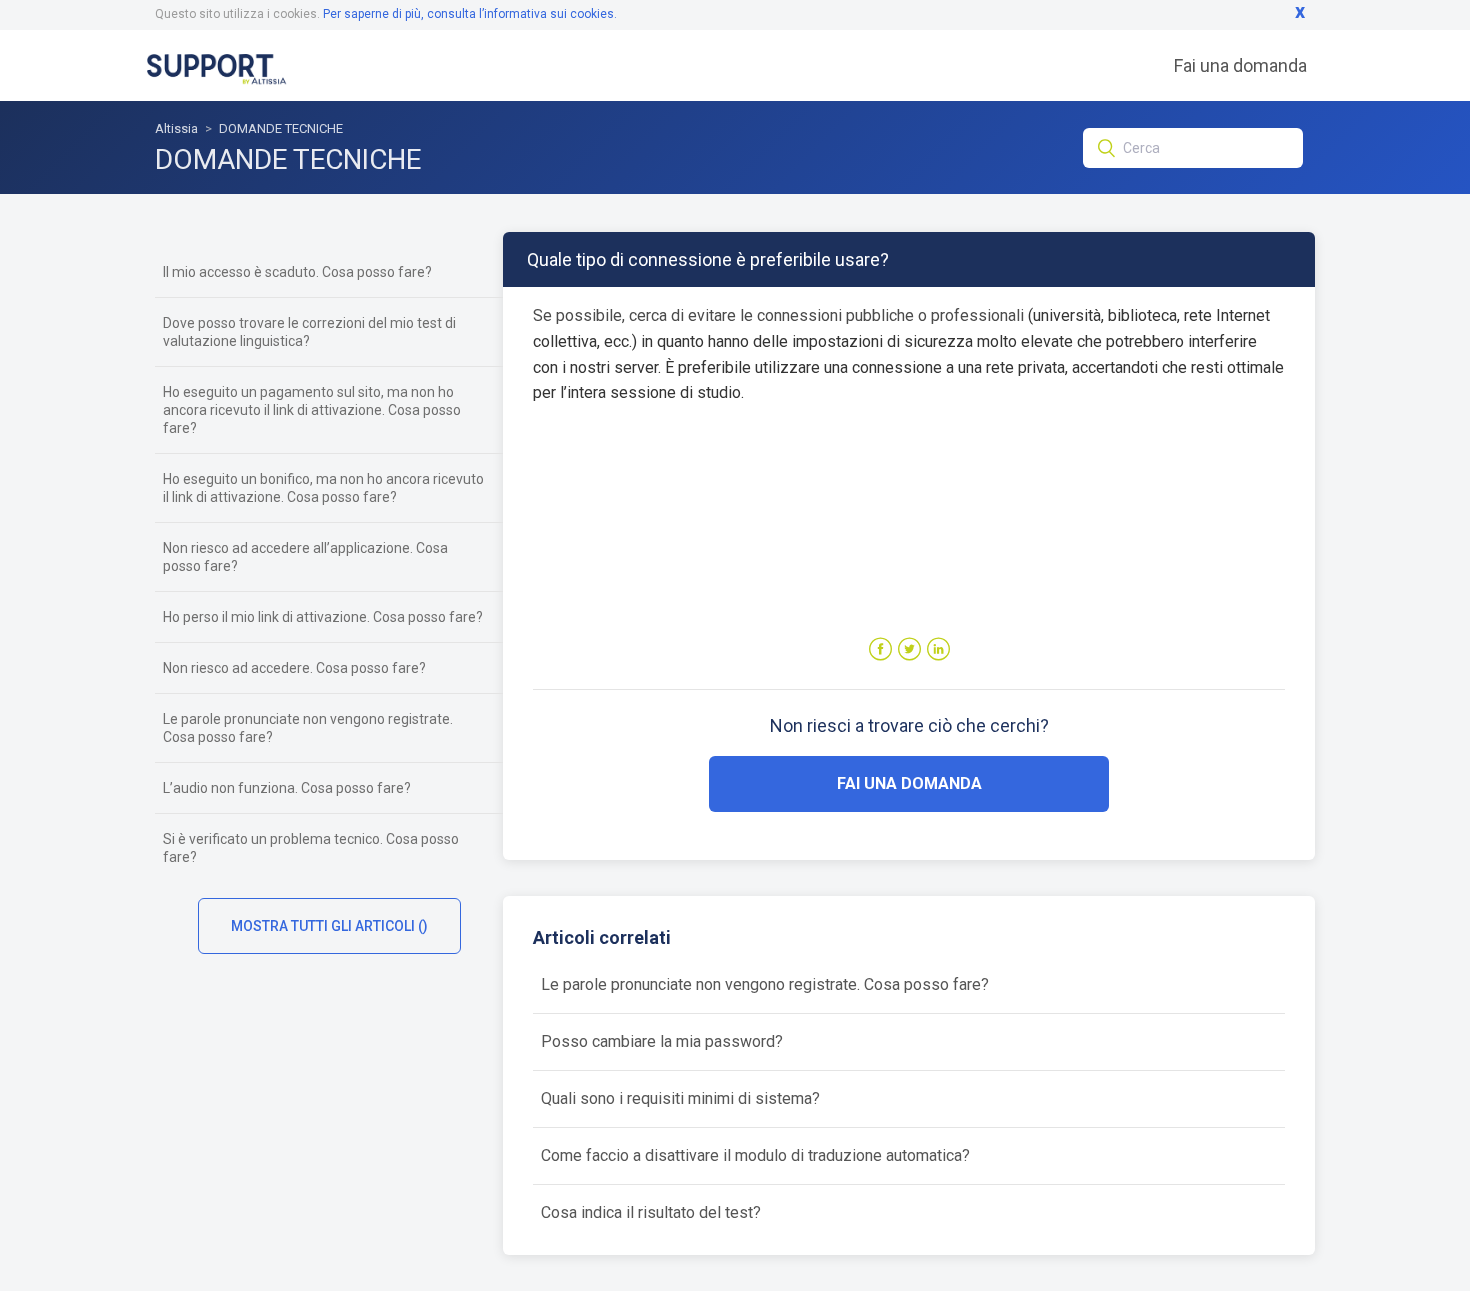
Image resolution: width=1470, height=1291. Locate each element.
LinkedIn (938, 649)
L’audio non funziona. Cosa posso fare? (287, 788)
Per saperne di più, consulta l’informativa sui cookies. (470, 14)
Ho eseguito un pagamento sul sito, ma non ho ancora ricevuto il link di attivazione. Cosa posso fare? (312, 410)
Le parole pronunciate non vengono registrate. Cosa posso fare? (308, 728)
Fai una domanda (1240, 65)
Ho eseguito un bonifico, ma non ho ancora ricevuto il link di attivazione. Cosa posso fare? (323, 488)
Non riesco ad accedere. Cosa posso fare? (294, 668)
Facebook (880, 649)
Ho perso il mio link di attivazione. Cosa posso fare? (323, 617)
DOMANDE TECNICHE (281, 128)
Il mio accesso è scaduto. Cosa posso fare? (297, 272)
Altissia (176, 128)
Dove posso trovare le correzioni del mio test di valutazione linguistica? (309, 332)
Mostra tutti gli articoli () (329, 926)
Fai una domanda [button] (909, 783)
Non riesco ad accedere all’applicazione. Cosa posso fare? (305, 557)
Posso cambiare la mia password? (662, 1041)
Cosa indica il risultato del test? (651, 1212)
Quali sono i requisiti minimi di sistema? (680, 1098)
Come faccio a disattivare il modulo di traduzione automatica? (755, 1155)
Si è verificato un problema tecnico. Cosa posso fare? (311, 848)
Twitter (909, 649)
